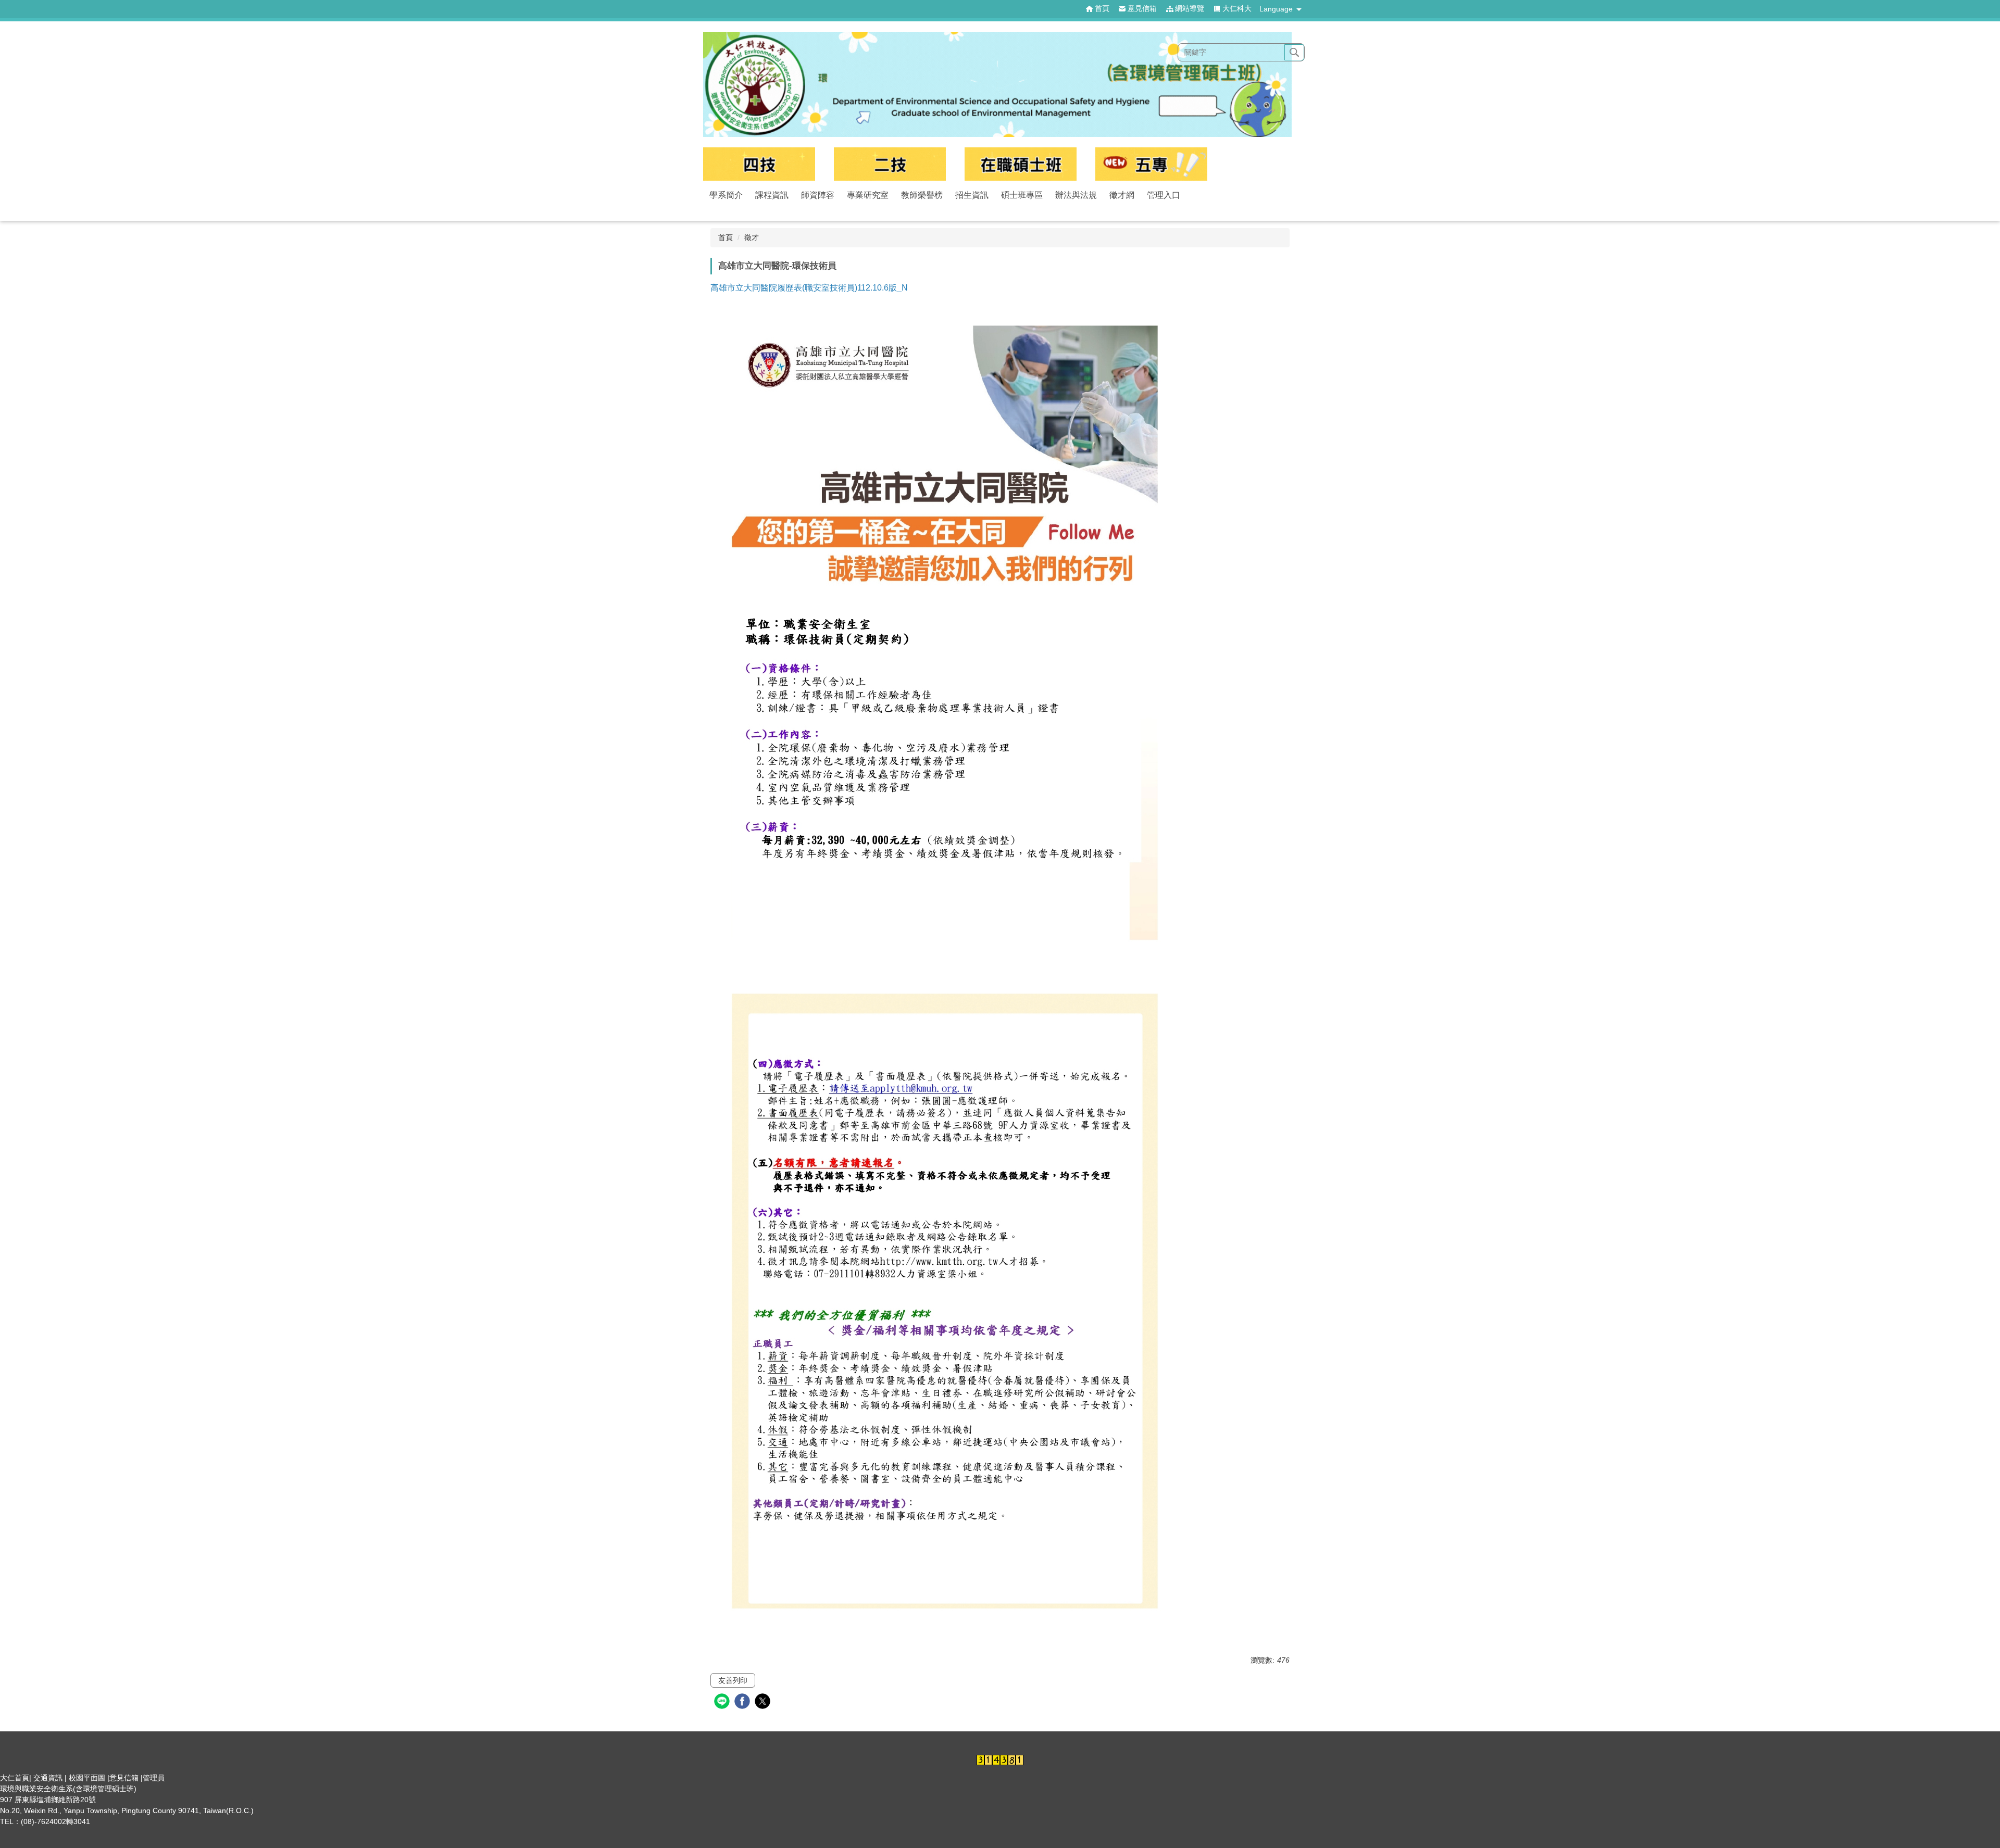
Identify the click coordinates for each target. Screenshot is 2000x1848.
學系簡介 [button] (726, 195)
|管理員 (153, 1778)
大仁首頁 (15, 1778)
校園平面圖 (87, 1778)
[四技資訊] (759, 164)
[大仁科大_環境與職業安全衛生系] (1000, 84)
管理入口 (1164, 195)
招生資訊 (972, 195)
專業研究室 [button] (868, 195)
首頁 (726, 237)
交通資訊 (48, 1778)
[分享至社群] (723, 1702)
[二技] (890, 164)
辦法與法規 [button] (1076, 195)
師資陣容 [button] (818, 195)
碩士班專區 (1022, 195)
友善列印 (733, 1680)
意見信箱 (124, 1778)
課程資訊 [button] (772, 195)
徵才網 (1122, 195)
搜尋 (1294, 53)
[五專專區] (1151, 164)
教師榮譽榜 (922, 195)
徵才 (752, 237)
